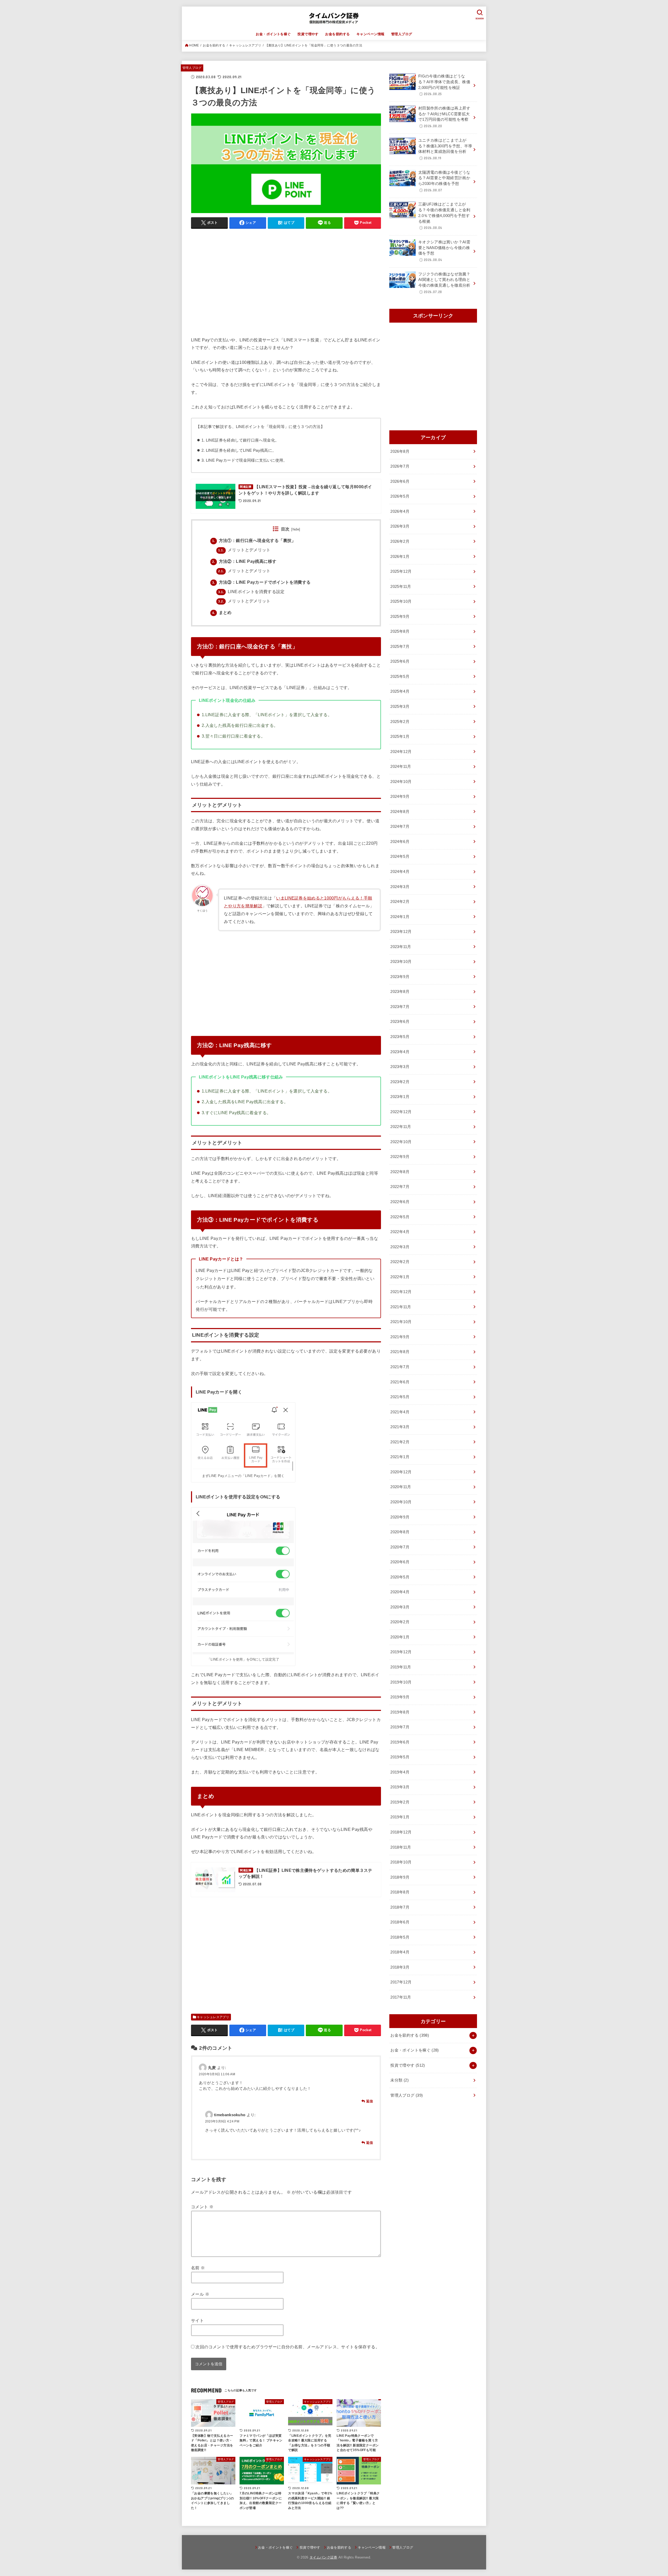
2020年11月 (401, 1487)
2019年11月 (401, 1667)
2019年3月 (400, 1787)
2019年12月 (401, 1652)
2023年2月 (400, 1082)
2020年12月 (401, 1472)
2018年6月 (400, 1922)
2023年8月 (400, 992)
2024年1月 (400, 917)
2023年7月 (400, 1007)
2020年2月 (400, 1622)
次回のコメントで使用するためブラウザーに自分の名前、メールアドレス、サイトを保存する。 (288, 2347)
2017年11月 (401, 1997)
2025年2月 (400, 722)
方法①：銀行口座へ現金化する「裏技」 (254, 541)
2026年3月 (400, 526)
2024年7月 (400, 827)
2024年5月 (400, 856)
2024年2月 (400, 902)
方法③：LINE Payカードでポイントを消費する (261, 582)
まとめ (222, 613)
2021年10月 (401, 1322)
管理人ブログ (402, 34)
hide (296, 529)
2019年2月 (400, 1802)
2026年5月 (400, 496)
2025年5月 (400, 677)
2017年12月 (401, 1982)
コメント (202, 2207)
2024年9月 (400, 797)
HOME (194, 45)
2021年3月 (400, 1427)
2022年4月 (400, 1232)
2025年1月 (400, 737)
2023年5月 (400, 1037)
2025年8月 (400, 631)
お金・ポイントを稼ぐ (273, 34)
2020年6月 (400, 1562)
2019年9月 (400, 1697)
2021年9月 (400, 1337)
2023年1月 (400, 1097)
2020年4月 (400, 1592)
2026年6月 (400, 481)
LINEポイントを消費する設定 (251, 592)
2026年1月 (400, 557)
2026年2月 (400, 541)
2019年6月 (400, 1742)
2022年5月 (400, 1217)
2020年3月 (400, 1607)
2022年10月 (401, 1142)
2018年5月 (400, 1937)
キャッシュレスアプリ (245, 45)
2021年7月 (400, 1367)
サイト (197, 2320)
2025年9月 (400, 617)
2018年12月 (401, 1832)
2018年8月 (400, 1892)
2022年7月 (400, 1187)
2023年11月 (401, 947)
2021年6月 (400, 1382)
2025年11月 (401, 587)
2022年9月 (400, 1157)
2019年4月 (400, 1772)
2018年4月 (400, 1952)
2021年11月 (401, 1307)
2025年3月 (400, 707)
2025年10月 (401, 601)
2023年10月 (401, 962)
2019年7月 (400, 1727)
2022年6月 (400, 1202)
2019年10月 (401, 1682)
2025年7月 (400, 647)
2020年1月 (400, 1637)
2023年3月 (400, 1067)
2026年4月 (400, 511)
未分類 (399, 2080)
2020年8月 (400, 1532)
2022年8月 (400, 1172)
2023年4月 (400, 1052)
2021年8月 (400, 1352)
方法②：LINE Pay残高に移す (244, 561)
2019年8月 (400, 1712)
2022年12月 (401, 1112)
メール (200, 2294)
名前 (198, 2268)
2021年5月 (400, 1397)
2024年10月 (401, 782)
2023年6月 (400, 1022)
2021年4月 (400, 1412)
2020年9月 (400, 1517)
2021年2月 (400, 1442)
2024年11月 (401, 767)
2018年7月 (400, 1907)
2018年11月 (401, 1847)
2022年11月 (401, 1127)
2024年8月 (400, 812)
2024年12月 (401, 752)
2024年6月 (400, 842)
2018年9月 (400, 1877)
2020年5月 (400, 1577)
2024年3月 (400, 887)
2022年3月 (400, 1247)
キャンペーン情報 (370, 34)
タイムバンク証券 (323, 2557)
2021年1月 (400, 1457)
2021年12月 (401, 1292)
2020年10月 (401, 1502)
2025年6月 (400, 661)
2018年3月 (400, 1967)
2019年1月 (400, 1817)
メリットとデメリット (244, 550)
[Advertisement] (286, 285)
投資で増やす (308, 34)
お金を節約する (337, 34)
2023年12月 (401, 932)
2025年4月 (400, 691)
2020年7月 (400, 1547)
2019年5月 (400, 1757)
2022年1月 (400, 1277)
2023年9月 (400, 977)
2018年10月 (401, 1862)
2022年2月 (400, 1262)
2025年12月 (401, 571)
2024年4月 (400, 872)
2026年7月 (400, 466)
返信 (370, 2101)
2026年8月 (400, 451)
